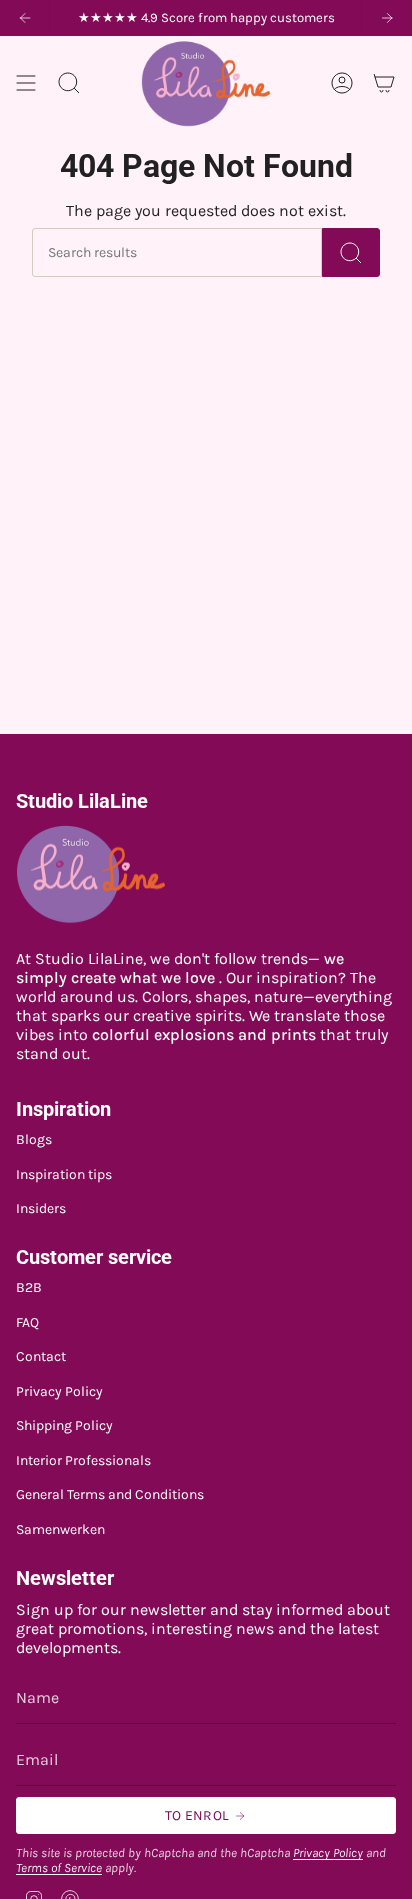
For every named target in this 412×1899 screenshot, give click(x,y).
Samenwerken (60, 1529)
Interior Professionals (83, 1460)
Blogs (34, 1139)
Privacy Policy (59, 1391)
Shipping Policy (64, 1425)
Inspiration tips (64, 1174)
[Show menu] (26, 83)
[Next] (387, 18)
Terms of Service (59, 1867)
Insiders (41, 1208)
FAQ (27, 1322)
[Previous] (25, 18)
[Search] (351, 252)
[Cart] (384, 83)
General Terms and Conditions (110, 1494)
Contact (41, 1356)
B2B (29, 1287)
